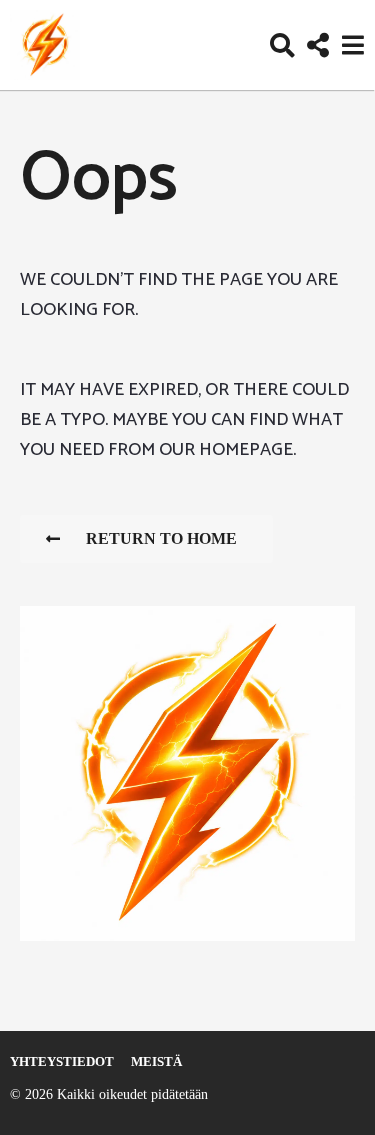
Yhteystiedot (62, 1061)
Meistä (156, 1061)
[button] (282, 45)
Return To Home (161, 538)
